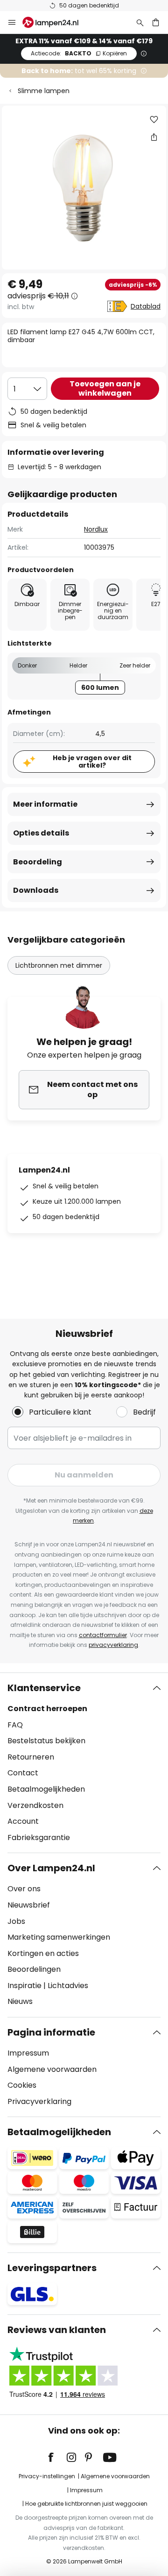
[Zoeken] (140, 22)
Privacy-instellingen (47, 2476)
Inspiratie (24, 1986)
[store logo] (56, 22)
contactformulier (103, 1635)
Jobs (16, 1921)
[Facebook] (57, 2457)
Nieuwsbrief (29, 1905)
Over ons (24, 1889)
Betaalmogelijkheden (46, 1789)
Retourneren (31, 1757)
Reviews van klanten (57, 2330)
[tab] (84, 1763)
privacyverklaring (113, 1645)
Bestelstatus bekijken (46, 1741)
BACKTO (79, 53)
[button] (154, 120)
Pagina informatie (51, 2032)
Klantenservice (44, 1688)
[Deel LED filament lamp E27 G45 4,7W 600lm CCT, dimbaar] (154, 137)
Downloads (36, 890)
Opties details (41, 833)
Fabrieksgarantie (39, 1838)
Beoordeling (38, 862)
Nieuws (20, 2001)
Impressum (28, 2053)
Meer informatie (45, 804)
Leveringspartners (52, 2268)
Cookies (22, 2085)
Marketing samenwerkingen (59, 1937)
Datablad (146, 306)
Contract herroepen (47, 1709)
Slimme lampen (44, 91)
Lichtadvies (68, 1986)
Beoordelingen (34, 1969)
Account (23, 1821)
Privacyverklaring (39, 2101)
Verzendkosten (35, 1805)
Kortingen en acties (43, 1953)
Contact (23, 1773)
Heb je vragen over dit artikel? (92, 762)
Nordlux (96, 529)
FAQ (15, 1725)
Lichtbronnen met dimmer (59, 965)
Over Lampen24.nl (51, 1868)
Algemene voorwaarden (52, 2069)
